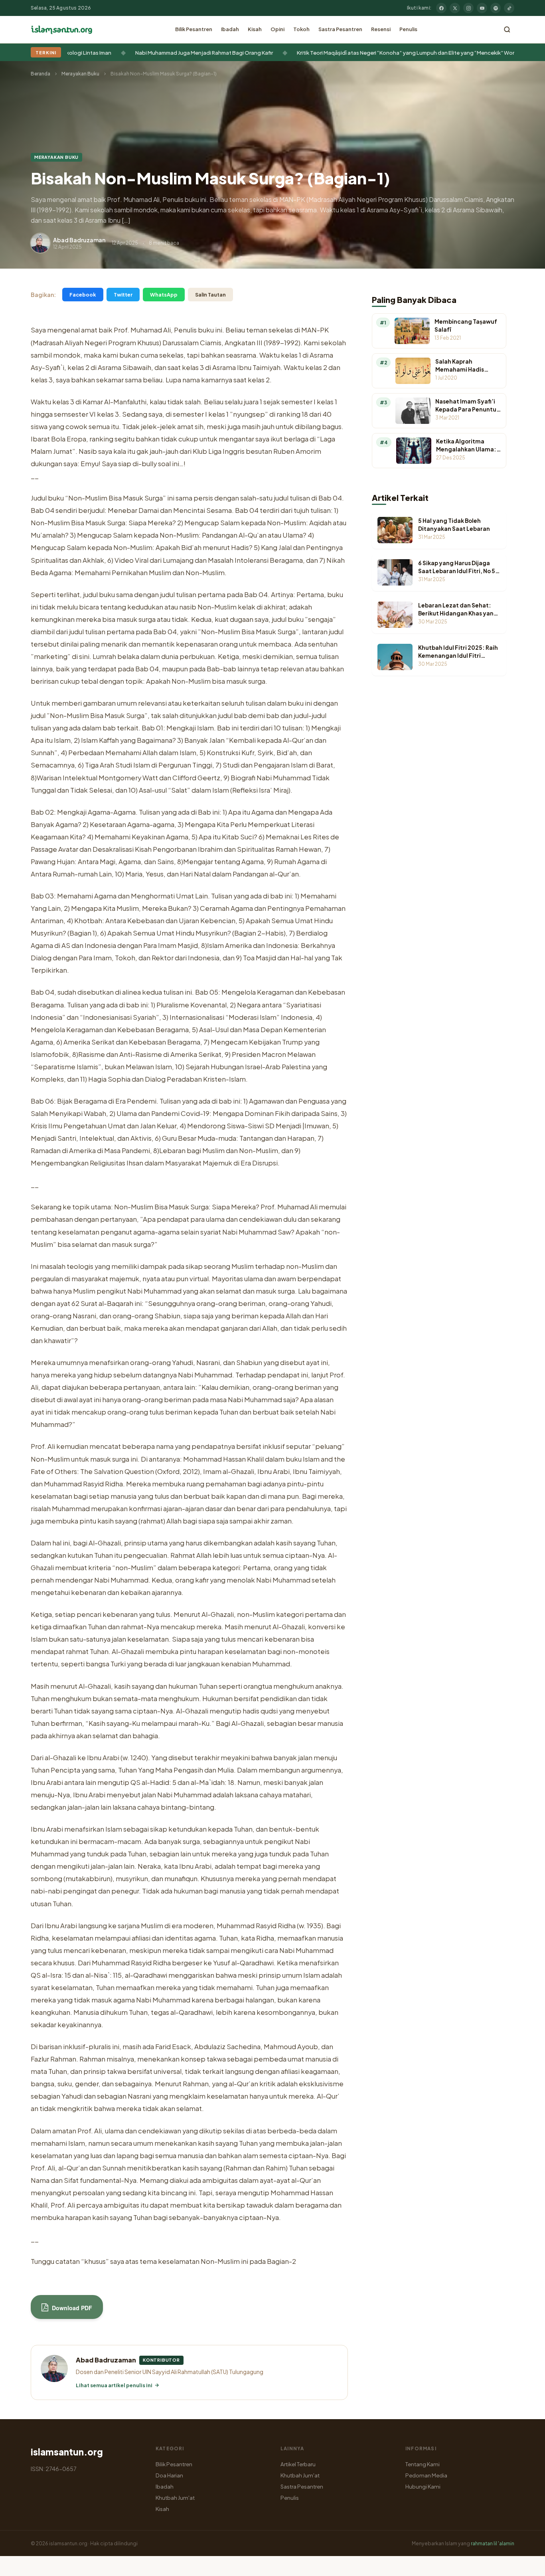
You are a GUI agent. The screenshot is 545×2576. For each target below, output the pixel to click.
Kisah (255, 29)
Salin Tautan (210, 295)
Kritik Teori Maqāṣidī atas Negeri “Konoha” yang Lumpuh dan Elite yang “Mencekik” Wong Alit (249, 52)
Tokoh (301, 29)
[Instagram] (468, 8)
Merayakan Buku (80, 74)
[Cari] (507, 30)
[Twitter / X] (455, 8)
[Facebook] (441, 8)
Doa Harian (169, 2475)
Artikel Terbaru (298, 2464)
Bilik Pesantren (194, 29)
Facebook (83, 295)
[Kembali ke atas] (525, 2564)
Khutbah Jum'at (175, 2498)
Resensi (381, 29)
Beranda (40, 74)
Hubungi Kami (423, 2486)
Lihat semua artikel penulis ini (114, 2385)
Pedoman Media (426, 2475)
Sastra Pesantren (340, 29)
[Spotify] (496, 8)
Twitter (123, 295)
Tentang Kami (423, 2464)
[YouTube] (482, 8)
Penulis (408, 29)
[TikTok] (509, 8)
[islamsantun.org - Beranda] (62, 30)
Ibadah (230, 29)
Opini (277, 29)
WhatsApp (164, 295)
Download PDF (71, 2308)
